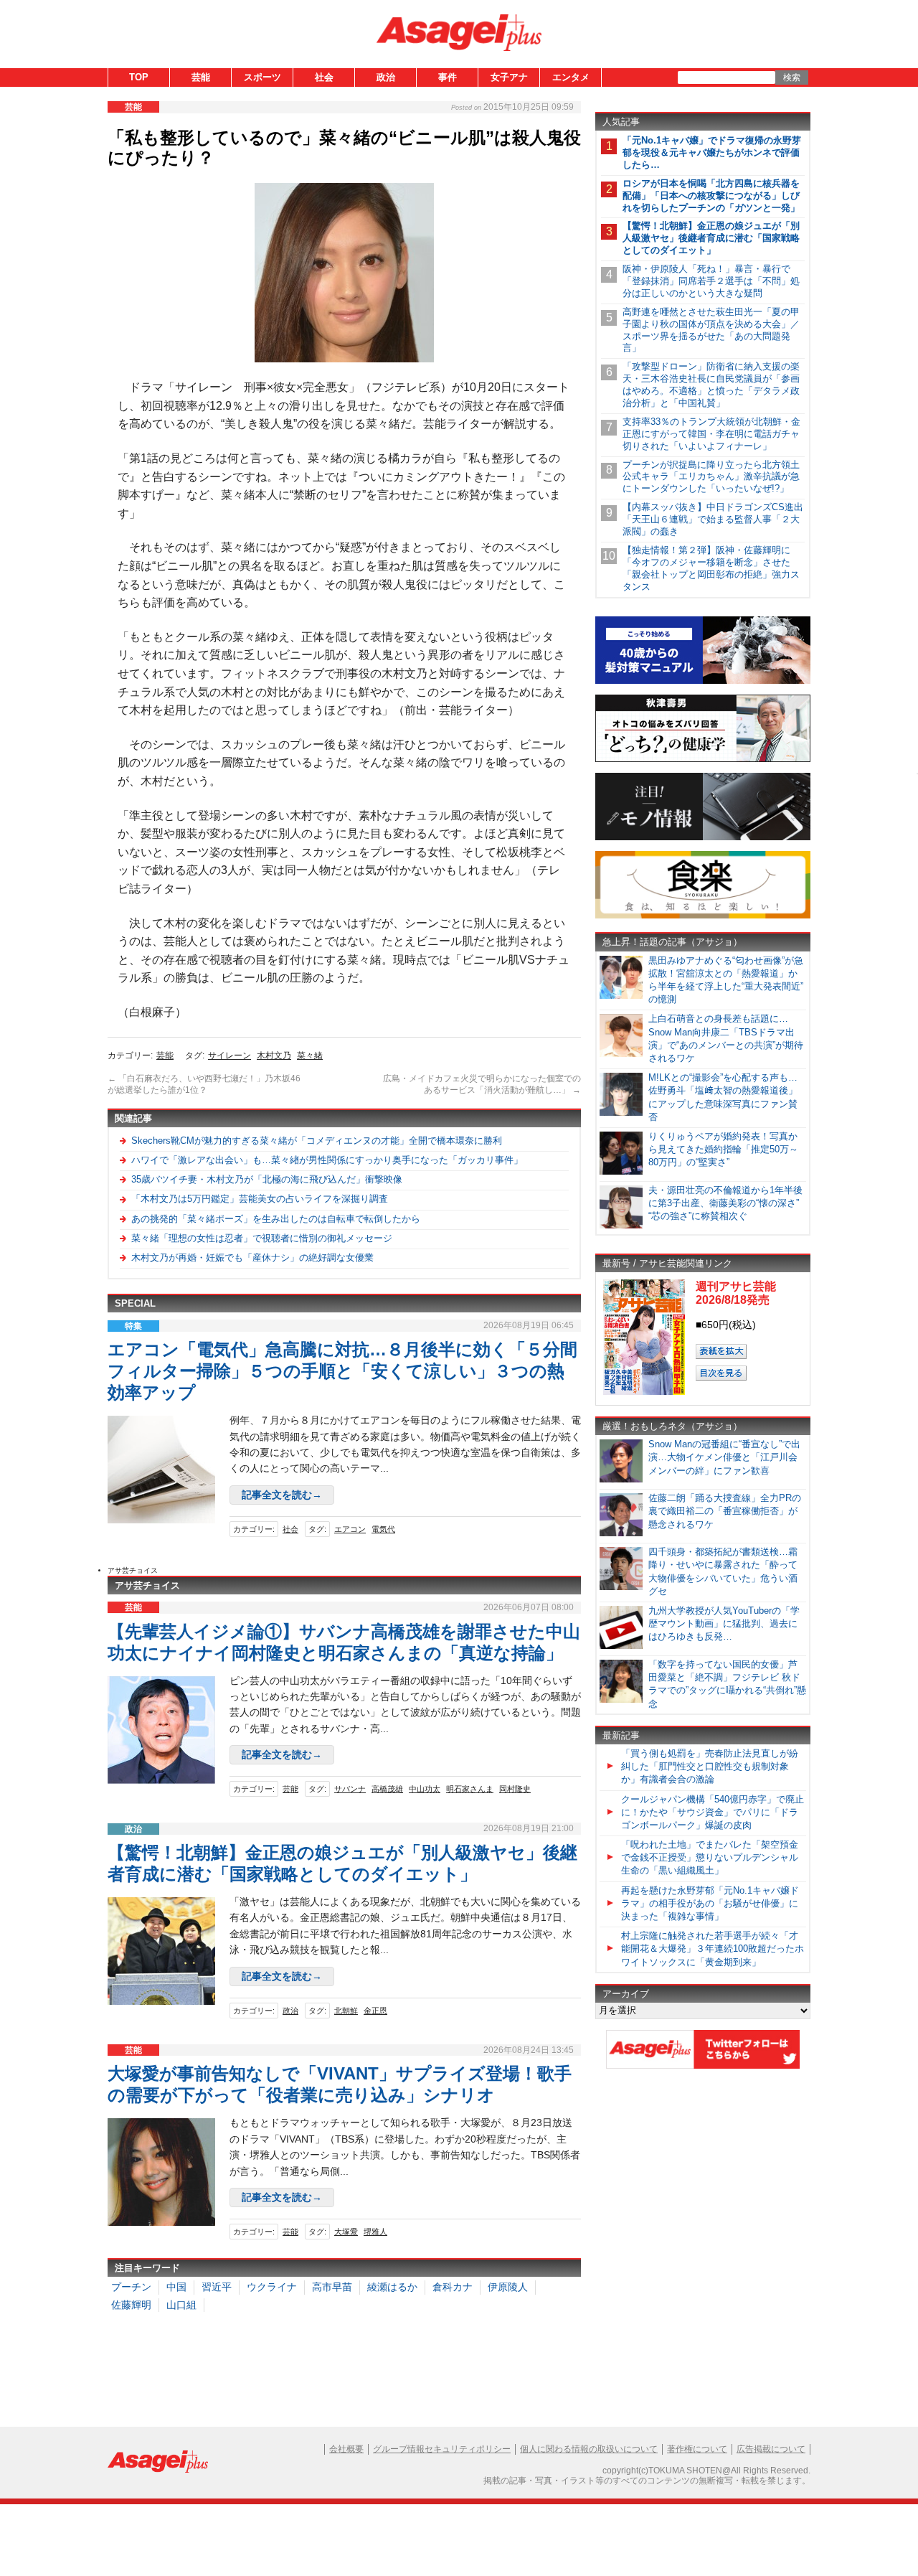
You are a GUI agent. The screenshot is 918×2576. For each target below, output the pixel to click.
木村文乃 (274, 1056)
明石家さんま (470, 1789)
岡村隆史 (515, 1789)
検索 (792, 77)
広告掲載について (771, 2449)
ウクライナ (272, 2287)
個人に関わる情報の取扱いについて (589, 2449)
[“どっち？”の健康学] (703, 760)
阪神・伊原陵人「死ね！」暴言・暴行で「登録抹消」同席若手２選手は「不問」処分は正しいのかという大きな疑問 (711, 281)
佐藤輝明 (131, 2305)
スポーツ (262, 77)
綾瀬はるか (392, 2287)
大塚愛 (346, 2232)
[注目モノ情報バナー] (703, 838)
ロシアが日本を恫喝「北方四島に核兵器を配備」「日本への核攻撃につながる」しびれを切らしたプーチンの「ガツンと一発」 (711, 196)
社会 (324, 77)
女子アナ (509, 77)
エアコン (350, 1529)
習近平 (217, 2287)
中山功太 (425, 1789)
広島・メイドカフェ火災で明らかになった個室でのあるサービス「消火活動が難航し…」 (482, 1084)
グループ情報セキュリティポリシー (442, 2449)
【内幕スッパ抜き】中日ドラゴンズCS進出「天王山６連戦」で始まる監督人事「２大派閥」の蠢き (713, 519)
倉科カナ (453, 2287)
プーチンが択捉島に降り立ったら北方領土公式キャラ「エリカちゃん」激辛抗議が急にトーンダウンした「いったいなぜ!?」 (711, 477)
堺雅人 (375, 2232)
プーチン (131, 2287)
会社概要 (346, 2449)
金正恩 (375, 2011)
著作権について (697, 2449)
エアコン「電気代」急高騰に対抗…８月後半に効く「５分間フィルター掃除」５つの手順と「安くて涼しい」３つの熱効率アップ (342, 1371)
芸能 (201, 77)
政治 (386, 77)
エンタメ (571, 77)
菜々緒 (310, 1056)
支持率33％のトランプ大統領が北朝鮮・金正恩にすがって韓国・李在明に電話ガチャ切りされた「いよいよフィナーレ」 (711, 434)
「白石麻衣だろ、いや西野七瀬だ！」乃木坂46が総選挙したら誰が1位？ (204, 1084)
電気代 (383, 1529)
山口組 (181, 2305)
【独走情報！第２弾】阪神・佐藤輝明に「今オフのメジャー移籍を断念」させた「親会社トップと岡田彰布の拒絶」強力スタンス (711, 568)
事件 (448, 77)
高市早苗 (332, 2287)
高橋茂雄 (387, 1789)
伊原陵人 (508, 2287)
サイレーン (229, 1056)
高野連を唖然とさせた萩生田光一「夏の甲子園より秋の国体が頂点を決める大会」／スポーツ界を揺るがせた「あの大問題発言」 (711, 330)
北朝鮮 (346, 2011)
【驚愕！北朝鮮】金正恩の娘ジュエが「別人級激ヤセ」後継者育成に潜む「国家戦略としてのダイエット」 (711, 238)
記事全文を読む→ (282, 1495)
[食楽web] (703, 916)
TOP (139, 77)
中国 (176, 2287)
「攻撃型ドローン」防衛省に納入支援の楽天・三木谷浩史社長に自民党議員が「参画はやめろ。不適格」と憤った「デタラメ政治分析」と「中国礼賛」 (711, 385)
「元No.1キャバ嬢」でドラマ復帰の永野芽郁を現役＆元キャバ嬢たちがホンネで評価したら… (712, 152)
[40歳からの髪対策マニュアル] (703, 681)
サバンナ (350, 1789)
